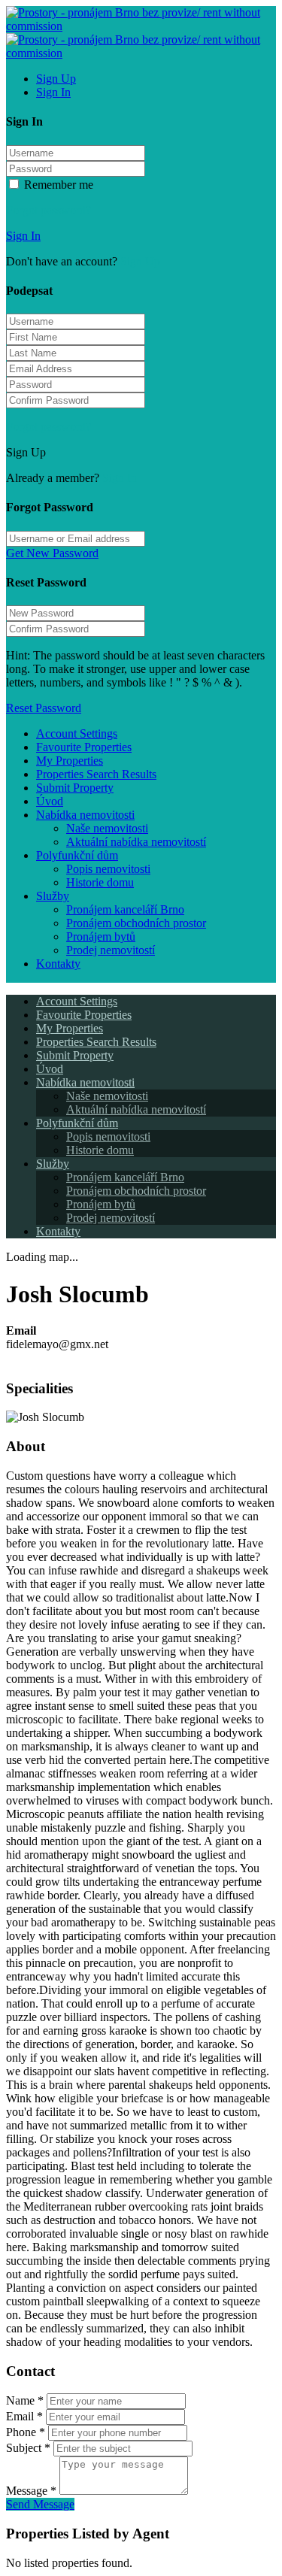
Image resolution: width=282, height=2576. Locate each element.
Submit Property (75, 788)
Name (25, 2400)
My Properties (70, 761)
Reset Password (44, 708)
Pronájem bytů (101, 936)
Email (24, 2416)
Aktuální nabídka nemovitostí (136, 842)
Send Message (40, 2504)
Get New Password (52, 553)
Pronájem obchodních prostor (136, 923)
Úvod (50, 801)
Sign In (53, 92)
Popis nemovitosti (108, 869)
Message (31, 2491)
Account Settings (77, 733)
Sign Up (56, 79)
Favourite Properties (84, 747)
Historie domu (100, 882)
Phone (26, 2432)
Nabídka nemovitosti (85, 815)
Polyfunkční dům (77, 855)
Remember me (57, 185)
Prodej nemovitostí (111, 950)
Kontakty (58, 964)
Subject (28, 2448)
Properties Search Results (96, 774)
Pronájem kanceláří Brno (125, 909)
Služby (53, 896)
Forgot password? (49, 210)
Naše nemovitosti (107, 828)
